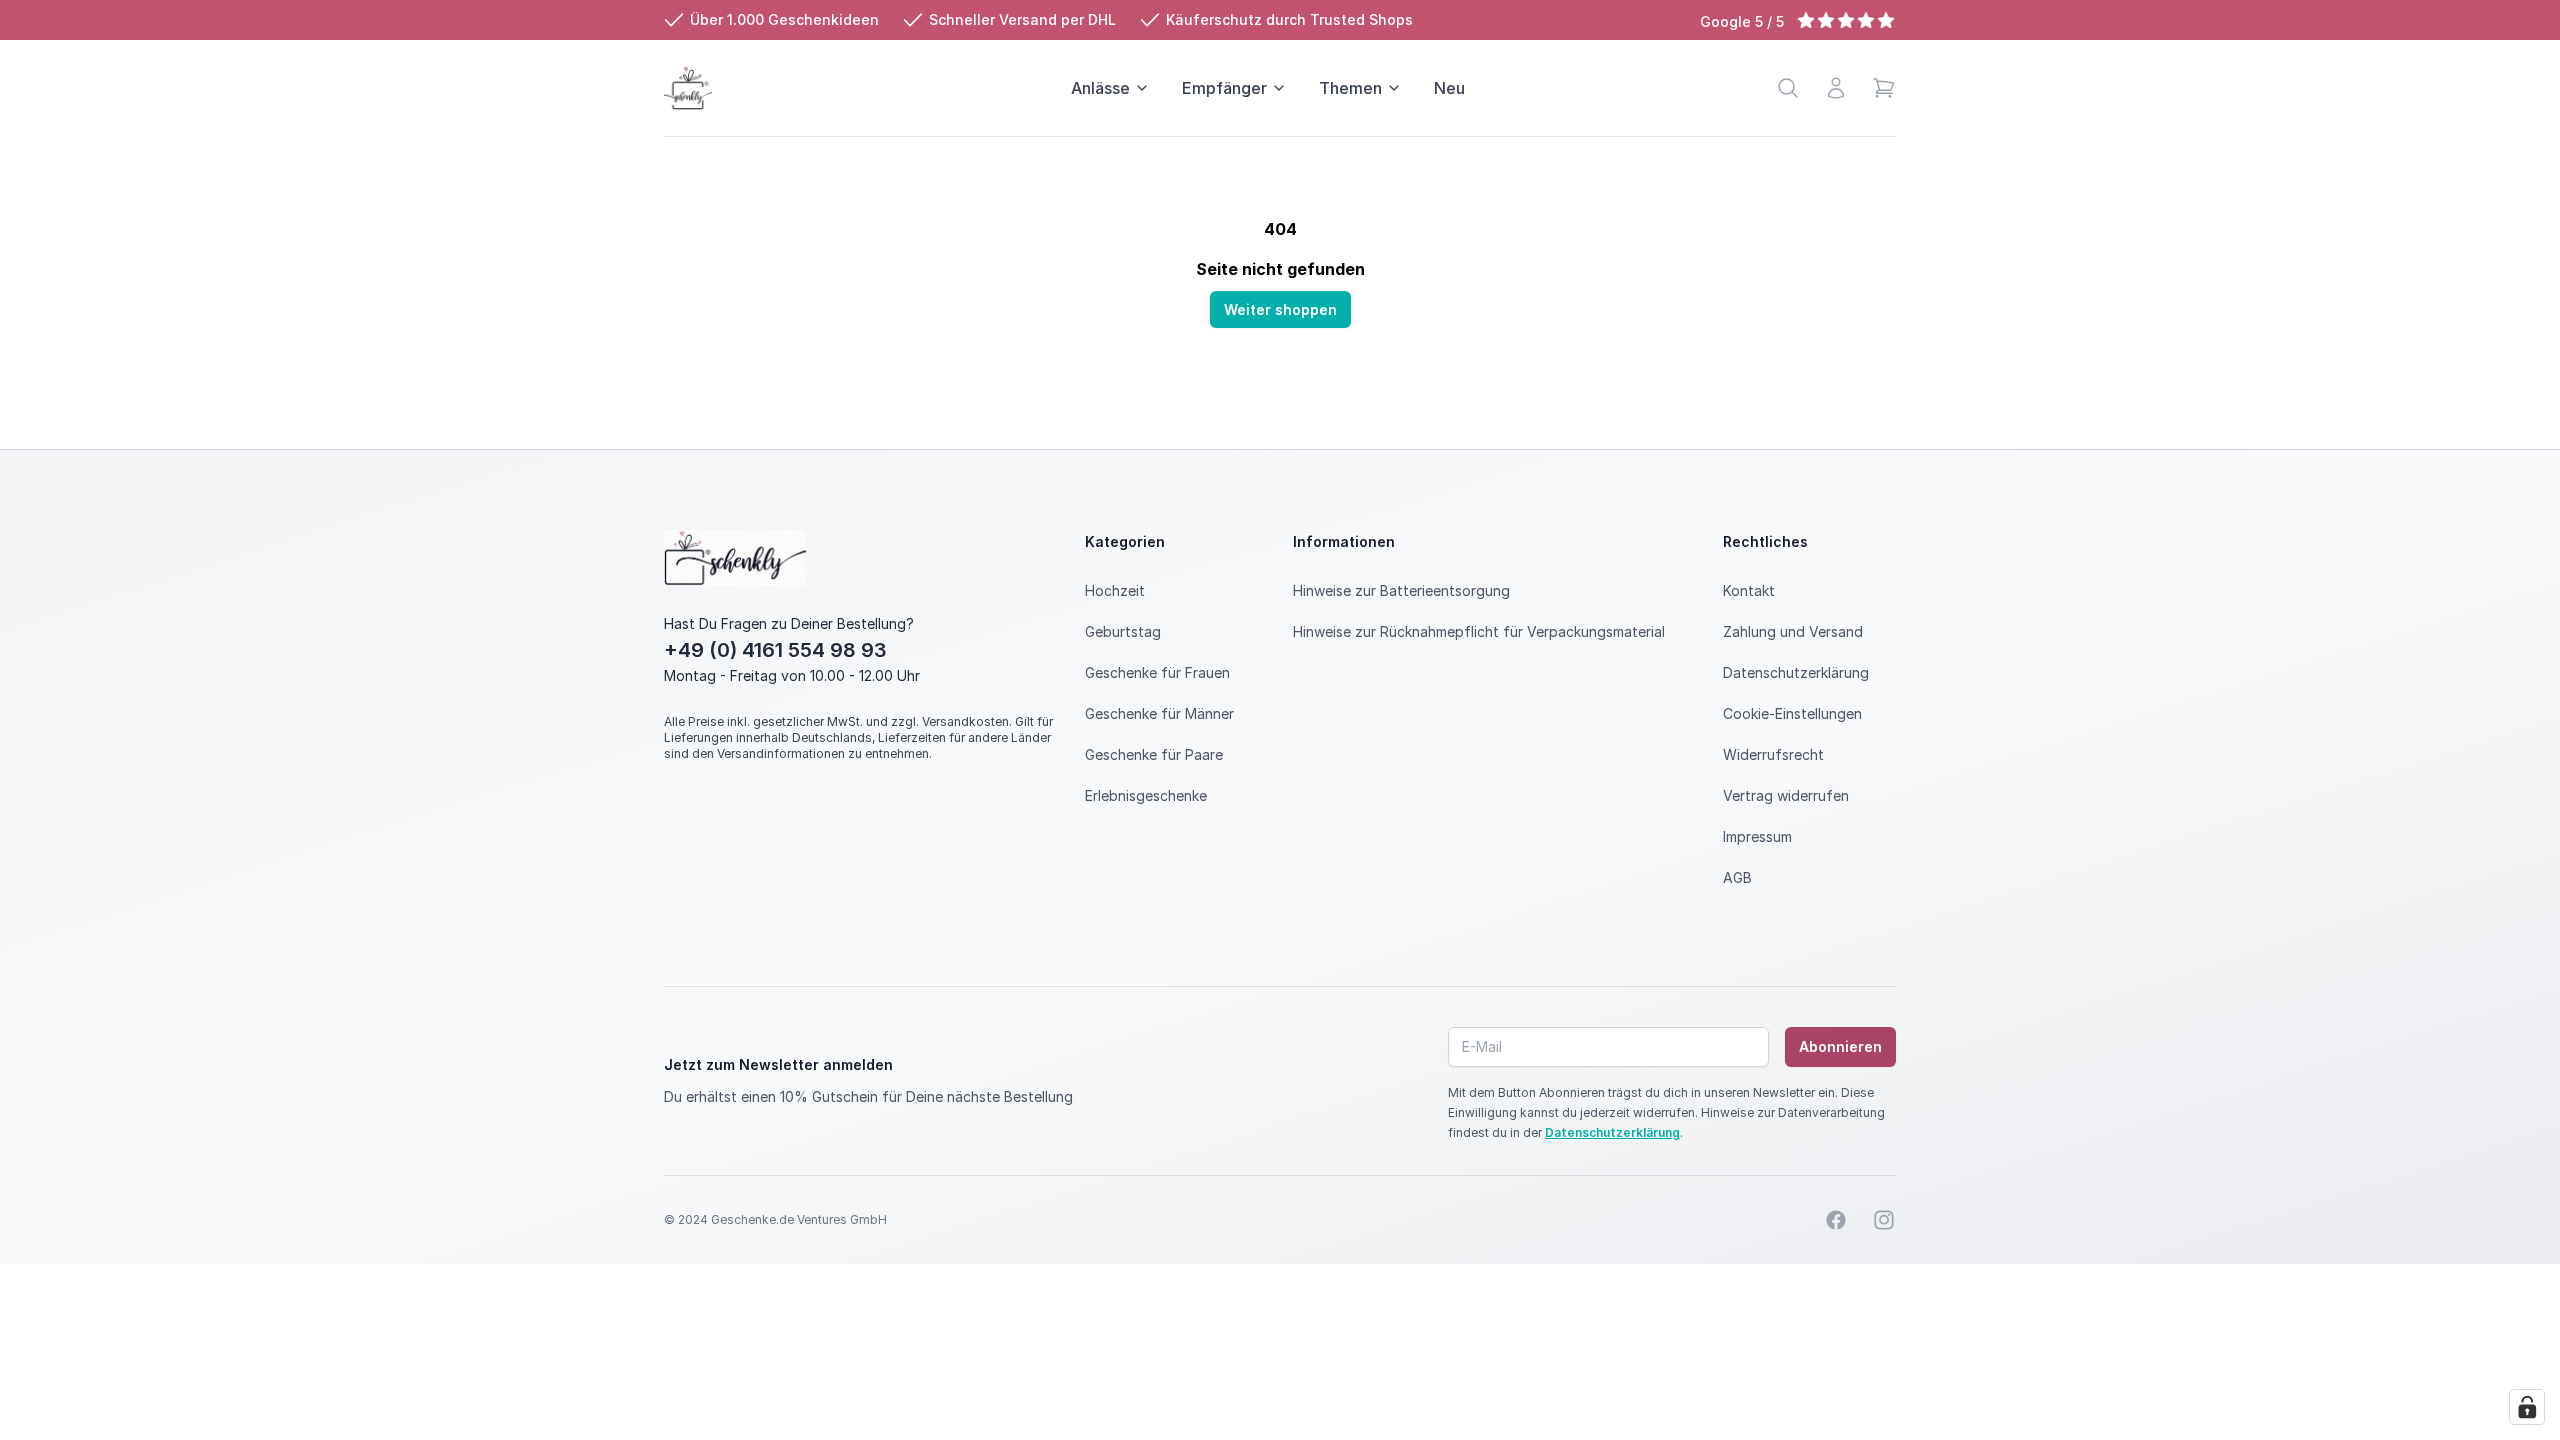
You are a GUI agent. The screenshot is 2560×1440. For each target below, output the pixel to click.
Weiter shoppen (1280, 309)
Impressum (1757, 836)
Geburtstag (1123, 631)
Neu (1449, 88)
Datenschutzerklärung (1796, 672)
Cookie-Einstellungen (1792, 713)
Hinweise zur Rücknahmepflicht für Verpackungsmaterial (1479, 631)
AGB (1737, 877)
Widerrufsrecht (1773, 754)
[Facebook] (1836, 1220)
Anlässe (1100, 88)
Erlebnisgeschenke (1146, 795)
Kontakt (1749, 590)
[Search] (1788, 88)
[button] (1884, 88)
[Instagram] (1884, 1220)
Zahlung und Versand (1793, 631)
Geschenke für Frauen (1157, 672)
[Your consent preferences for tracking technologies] (2527, 1407)
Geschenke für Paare (1154, 754)
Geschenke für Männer (1159, 713)
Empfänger (1224, 88)
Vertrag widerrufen (1786, 795)
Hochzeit (1115, 590)
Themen (1350, 88)
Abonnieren (1840, 1046)
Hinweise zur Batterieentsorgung (1401, 590)
